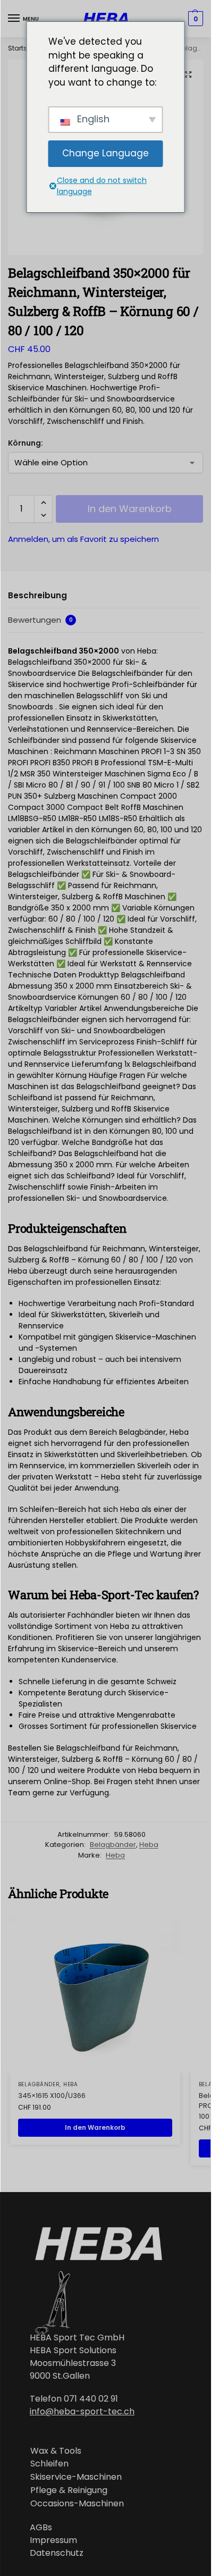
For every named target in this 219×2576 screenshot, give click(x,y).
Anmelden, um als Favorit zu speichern (83, 539)
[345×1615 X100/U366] (95, 1993)
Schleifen (49, 2464)
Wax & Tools (56, 2451)
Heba (149, 1845)
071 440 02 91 (91, 2399)
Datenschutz (57, 2553)
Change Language (106, 153)
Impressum (53, 2540)
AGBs (41, 2527)
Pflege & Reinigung (69, 2490)
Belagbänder (113, 1845)
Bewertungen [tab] (40, 620)
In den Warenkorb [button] (95, 2127)
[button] (188, 74)
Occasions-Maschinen (77, 2503)
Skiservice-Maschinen (76, 2477)
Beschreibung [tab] (37, 595)
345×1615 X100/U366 (52, 2096)
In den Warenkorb (130, 509)
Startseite (23, 48)
